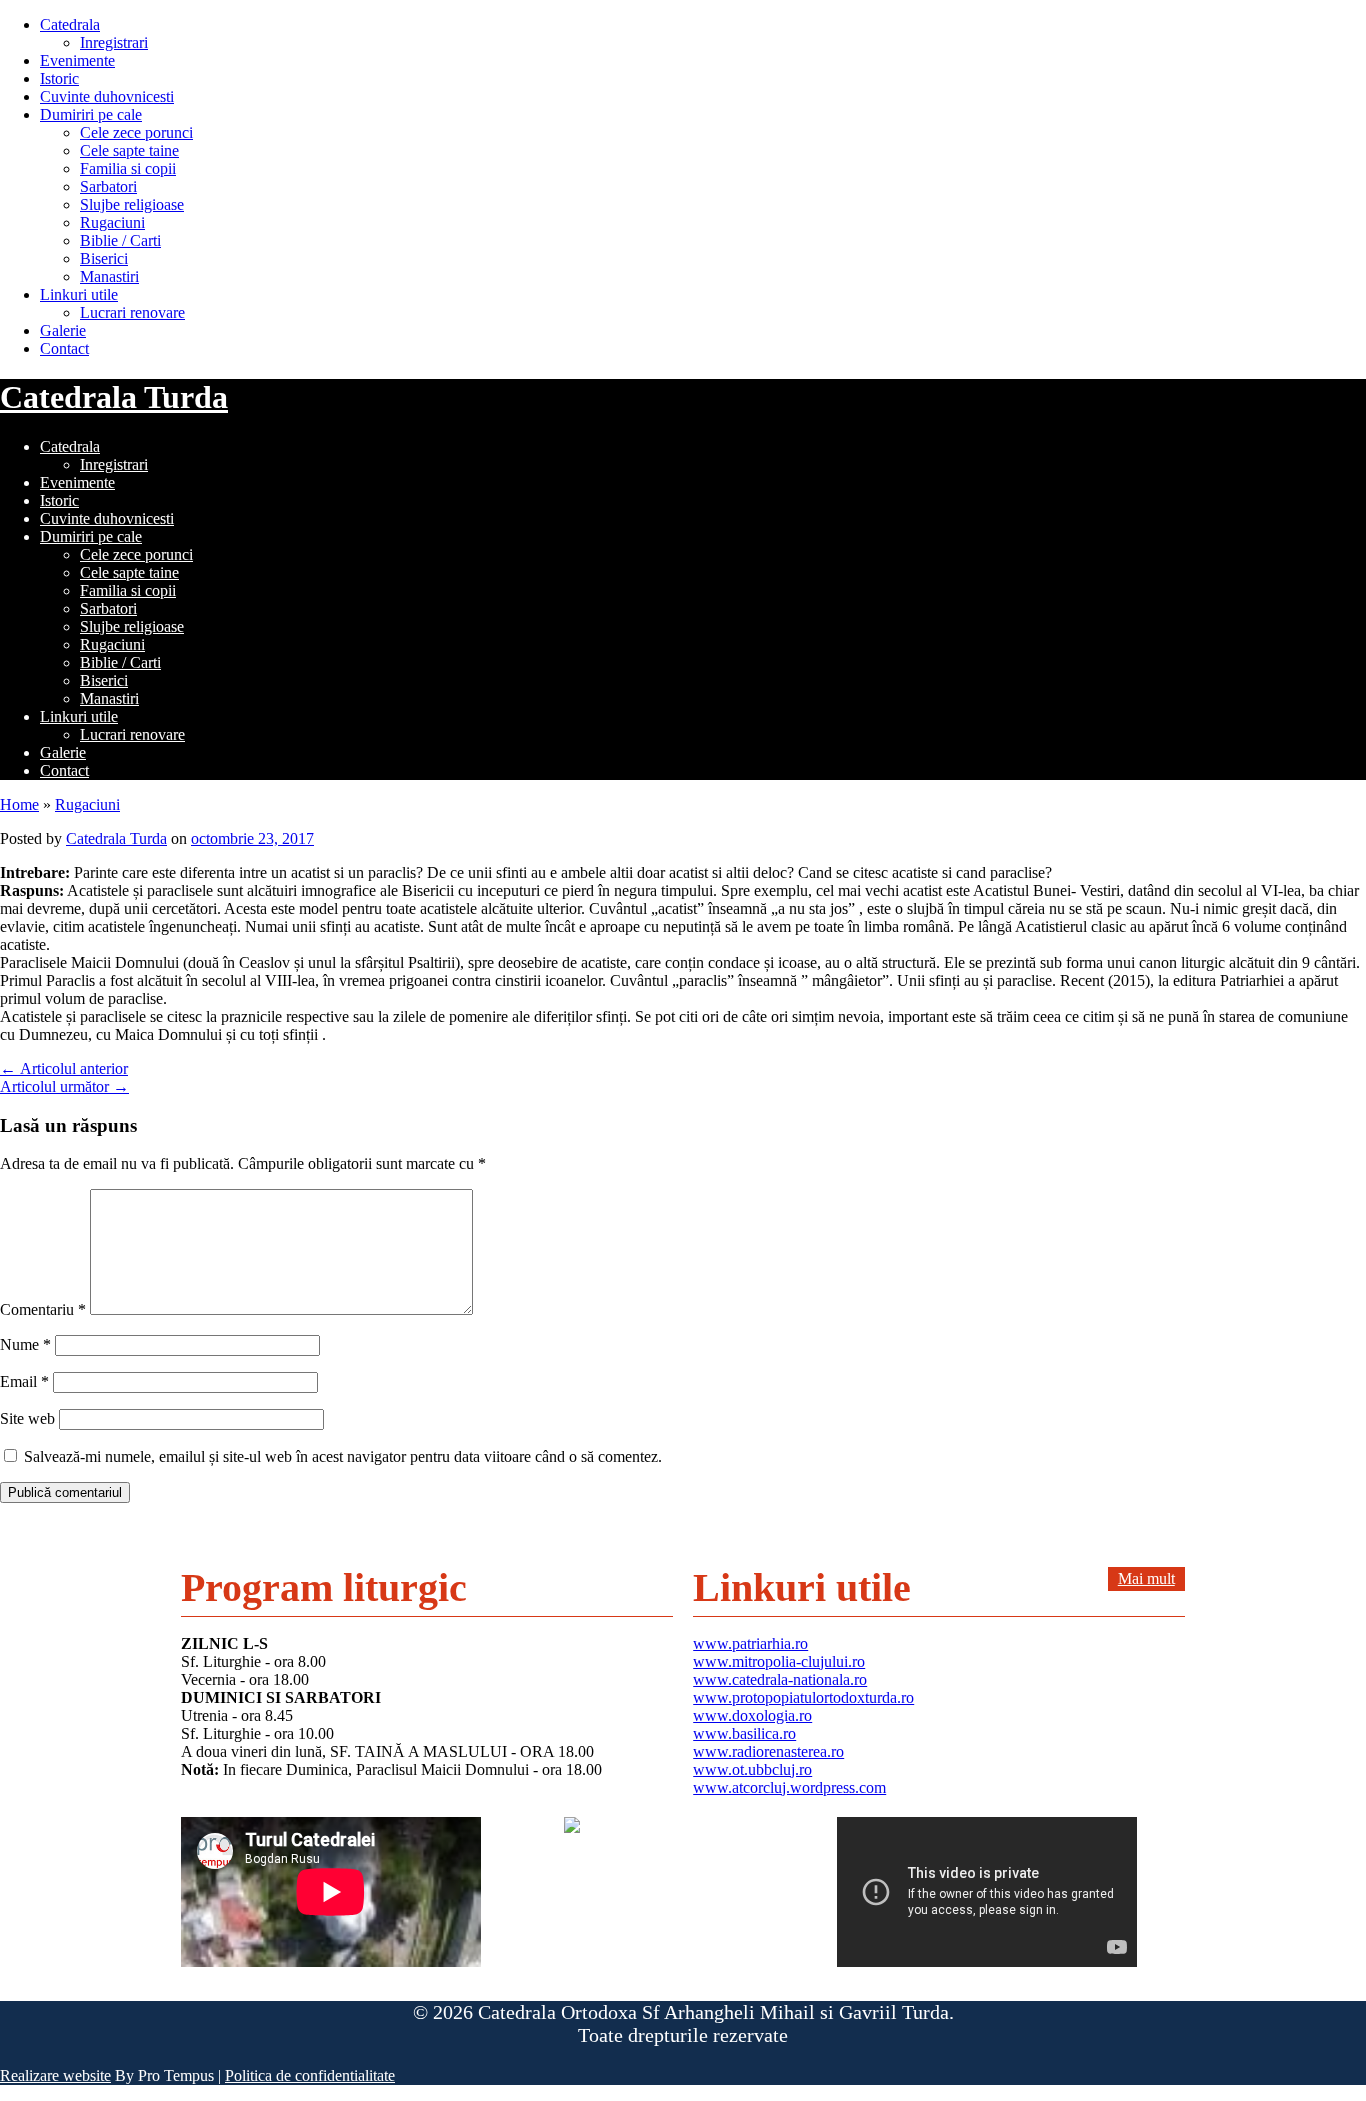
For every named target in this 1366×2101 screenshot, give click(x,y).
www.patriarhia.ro (750, 1643)
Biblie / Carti (120, 240)
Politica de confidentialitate (310, 2075)
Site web (27, 1418)
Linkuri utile (79, 294)
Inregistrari (114, 42)
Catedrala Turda (114, 397)
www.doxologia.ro (752, 1715)
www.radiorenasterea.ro (768, 1751)
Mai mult (1146, 1578)
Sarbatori (108, 186)
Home (19, 804)
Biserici (104, 258)
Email (24, 1381)
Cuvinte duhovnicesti (107, 96)
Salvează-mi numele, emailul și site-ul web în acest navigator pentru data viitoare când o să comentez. (343, 1456)
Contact (64, 348)
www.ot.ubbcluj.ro (752, 1769)
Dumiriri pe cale (91, 114)
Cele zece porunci (136, 132)
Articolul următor (64, 1086)
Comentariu (43, 1309)
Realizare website (55, 2075)
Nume (25, 1344)
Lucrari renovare (132, 312)
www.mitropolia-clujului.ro (779, 1661)
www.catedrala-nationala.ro (780, 1679)
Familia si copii (128, 168)
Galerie (63, 330)
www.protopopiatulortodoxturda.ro (803, 1697)
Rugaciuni (112, 222)
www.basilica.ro (744, 1733)
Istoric (59, 78)
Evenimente (77, 60)
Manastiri (109, 276)
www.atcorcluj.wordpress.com (789, 1787)
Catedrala (70, 24)
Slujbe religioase (132, 204)
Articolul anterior (64, 1068)
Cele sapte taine (129, 150)
